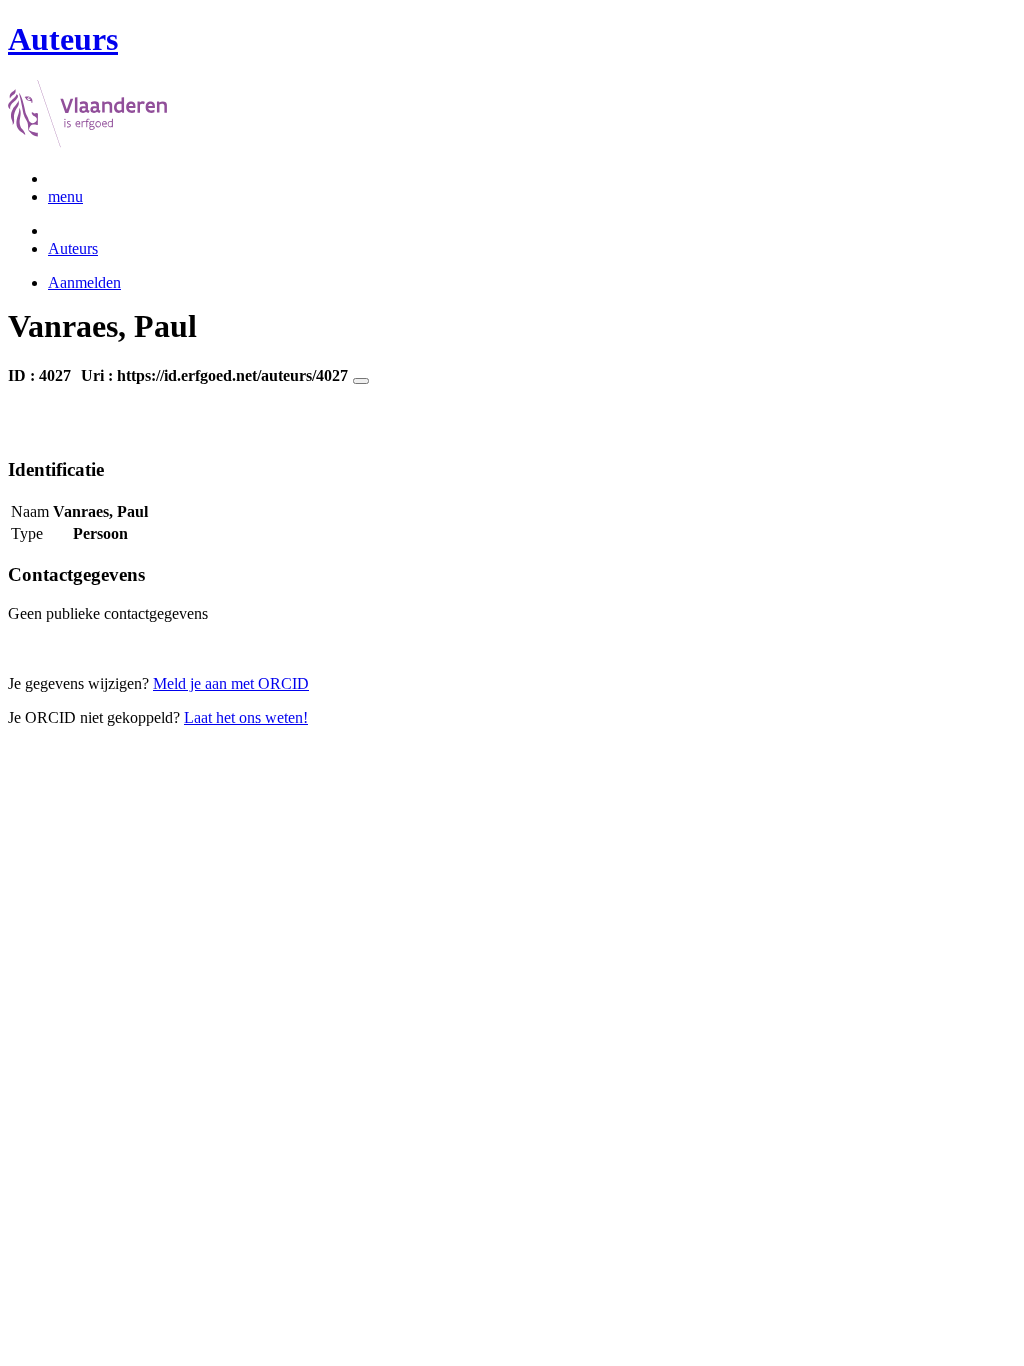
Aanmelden (84, 282)
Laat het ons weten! (246, 717)
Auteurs (73, 248)
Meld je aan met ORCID (231, 683)
